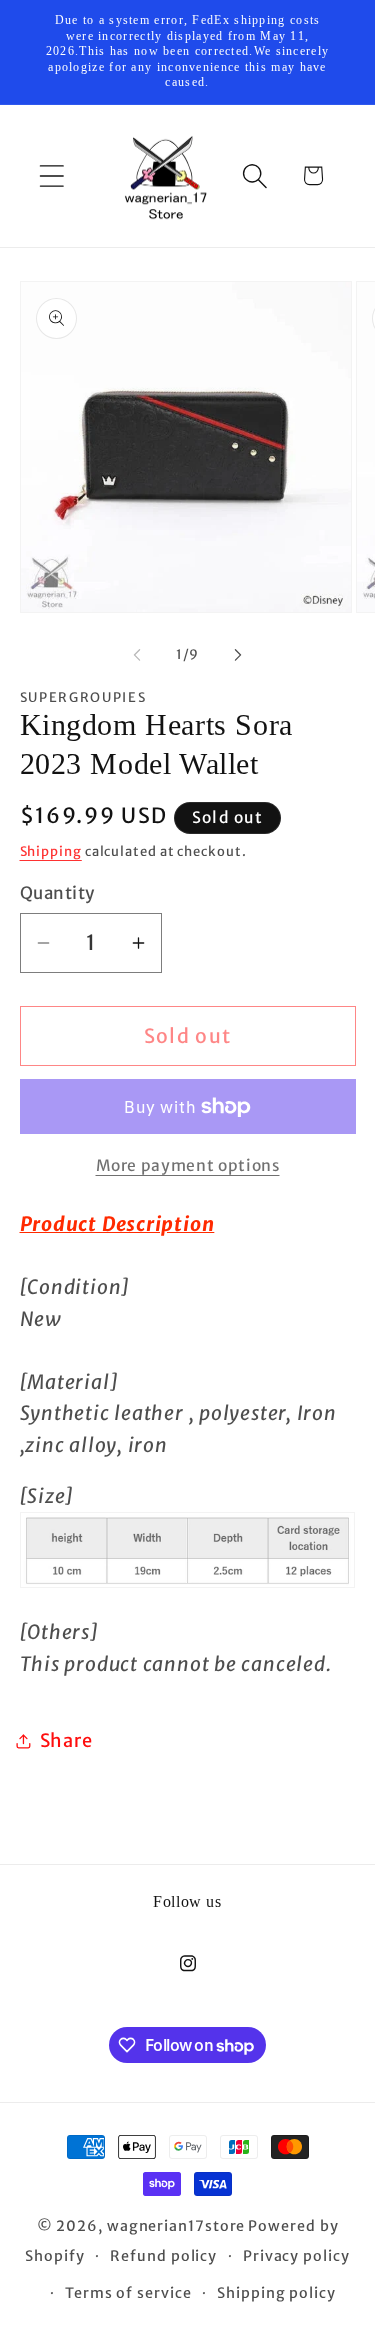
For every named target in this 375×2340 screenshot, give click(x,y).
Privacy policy (296, 2256)
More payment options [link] (188, 1165)
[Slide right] (238, 655)
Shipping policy (276, 2293)
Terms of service (128, 2293)
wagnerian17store (176, 2226)
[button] (51, 175)
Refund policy (163, 2256)
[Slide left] (137, 655)
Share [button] (66, 1740)
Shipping (51, 851)
